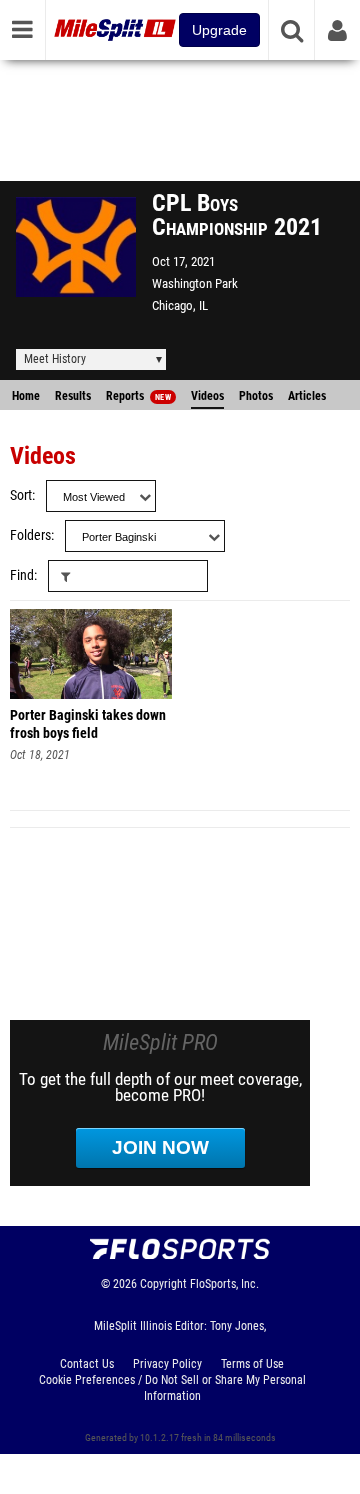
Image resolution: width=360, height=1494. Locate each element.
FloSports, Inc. (224, 1284)
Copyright (163, 1284)
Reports (138, 396)
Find (22, 575)
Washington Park (195, 283)
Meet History (55, 359)
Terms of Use (252, 1364)
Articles (307, 396)
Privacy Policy (167, 1364)
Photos (256, 396)
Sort (21, 495)
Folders (30, 535)
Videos (207, 396)
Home (26, 396)
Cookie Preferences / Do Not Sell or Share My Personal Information (172, 1388)
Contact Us (87, 1364)
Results (73, 396)
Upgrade (219, 30)
